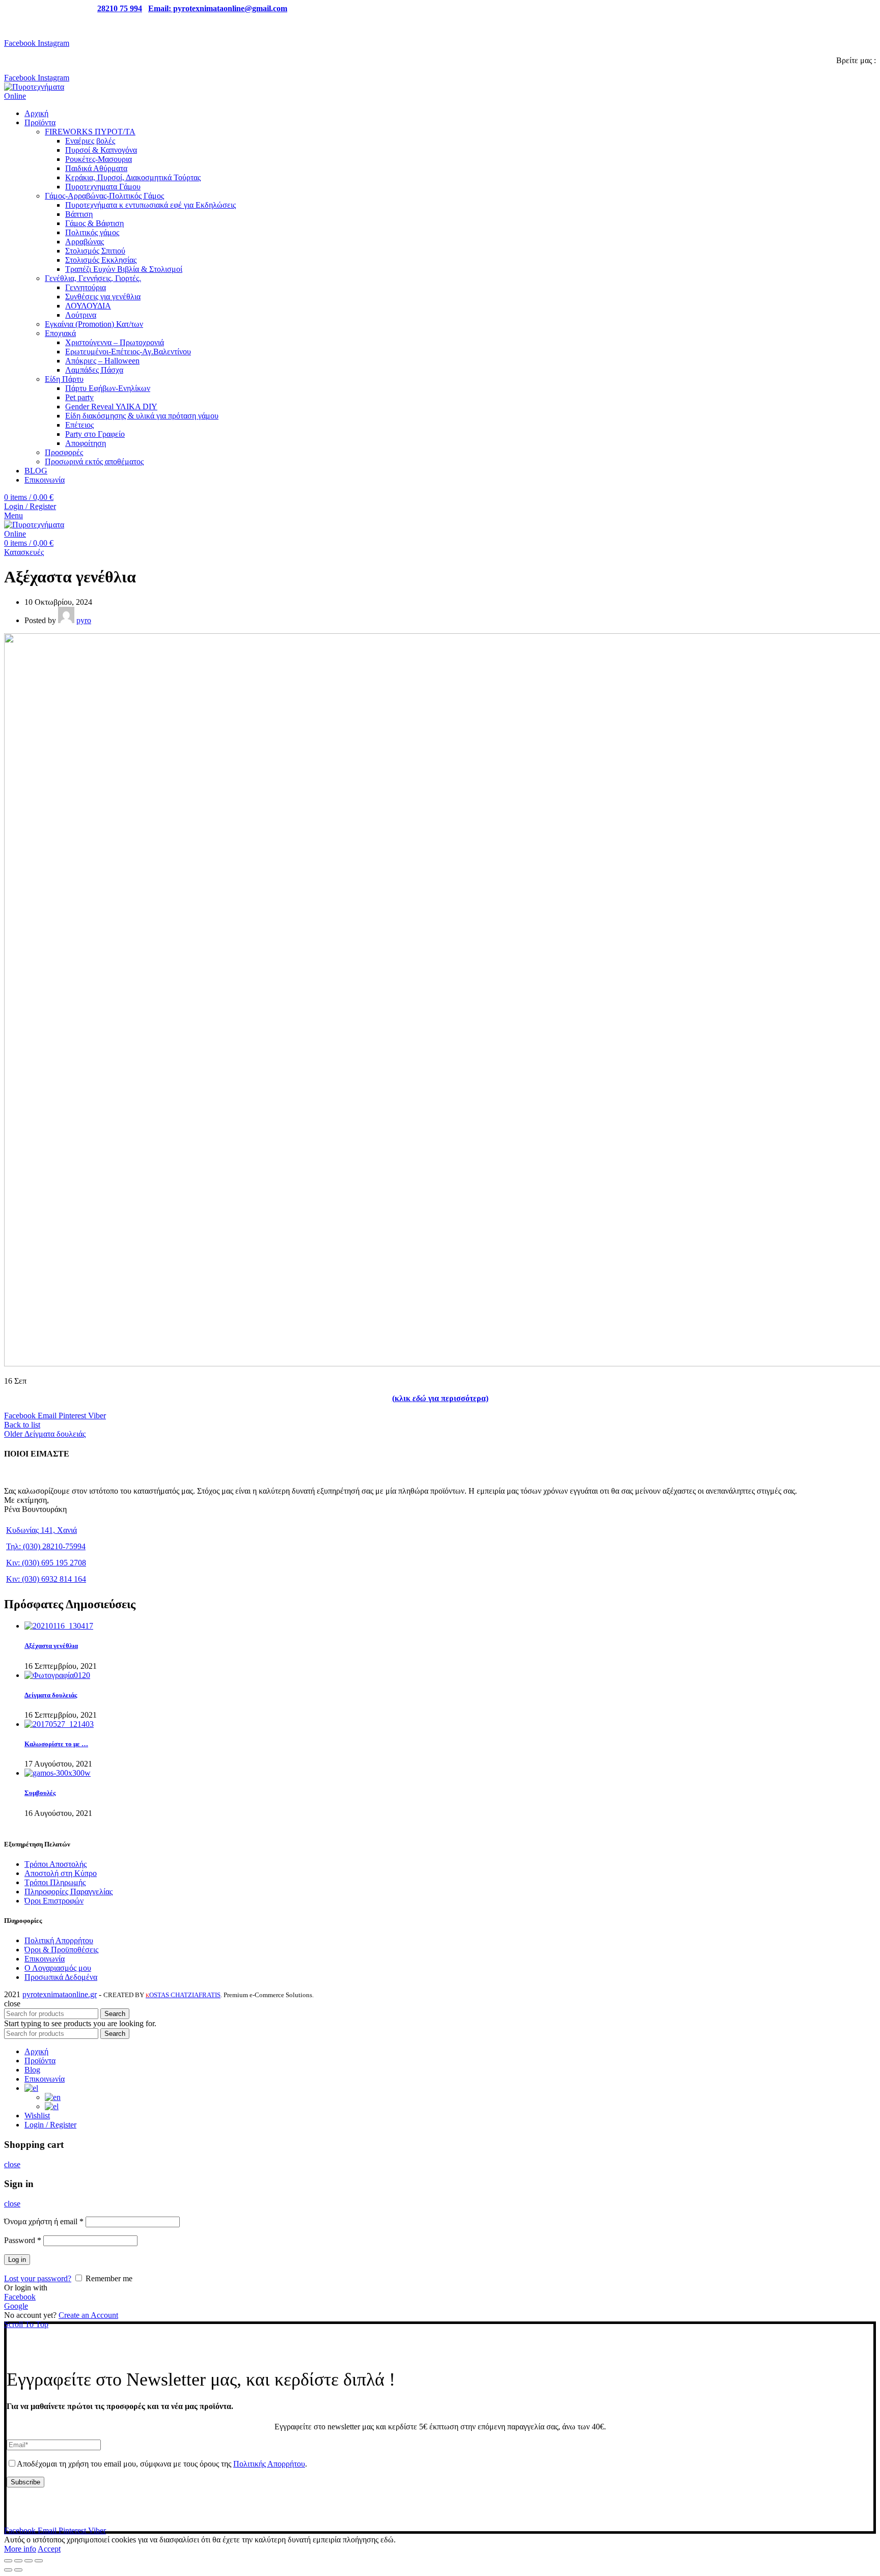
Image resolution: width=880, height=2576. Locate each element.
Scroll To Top (26, 2324)
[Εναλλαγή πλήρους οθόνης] (29, 2561)
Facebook (20, 2297)
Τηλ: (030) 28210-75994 (46, 1546)
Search (115, 2014)
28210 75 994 (120, 8)
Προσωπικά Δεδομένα (61, 1977)
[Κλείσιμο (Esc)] (8, 2561)
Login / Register (50, 2125)
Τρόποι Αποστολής (56, 1864)
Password (23, 2240)
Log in (17, 2260)
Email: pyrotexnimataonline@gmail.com (218, 8)
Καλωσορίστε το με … (56, 1744)
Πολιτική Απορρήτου (59, 1940)
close (12, 2164)
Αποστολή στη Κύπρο (61, 1873)
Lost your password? (38, 2278)
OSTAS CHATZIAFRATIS (183, 1995)
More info (20, 2549)
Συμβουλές (40, 1793)
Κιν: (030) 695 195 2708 (46, 1563)
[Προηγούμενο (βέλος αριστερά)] (8, 2570)
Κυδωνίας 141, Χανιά (42, 1530)
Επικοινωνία (45, 1959)
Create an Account (88, 2315)
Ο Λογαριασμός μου (58, 1968)
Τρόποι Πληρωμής (55, 1882)
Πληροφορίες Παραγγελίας (68, 1892)
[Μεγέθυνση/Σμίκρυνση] (39, 2561)
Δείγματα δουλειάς (51, 1695)
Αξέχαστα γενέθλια (51, 1646)
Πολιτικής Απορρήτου (269, 2464)
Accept (49, 2549)
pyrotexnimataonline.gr (60, 1994)
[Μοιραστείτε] (18, 2561)
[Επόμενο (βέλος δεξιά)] (18, 2570)
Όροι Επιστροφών (54, 1901)
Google (16, 2306)
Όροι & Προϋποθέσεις (61, 1950)
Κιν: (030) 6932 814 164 (46, 1579)
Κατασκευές (24, 552)
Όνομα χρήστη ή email (44, 2221)
